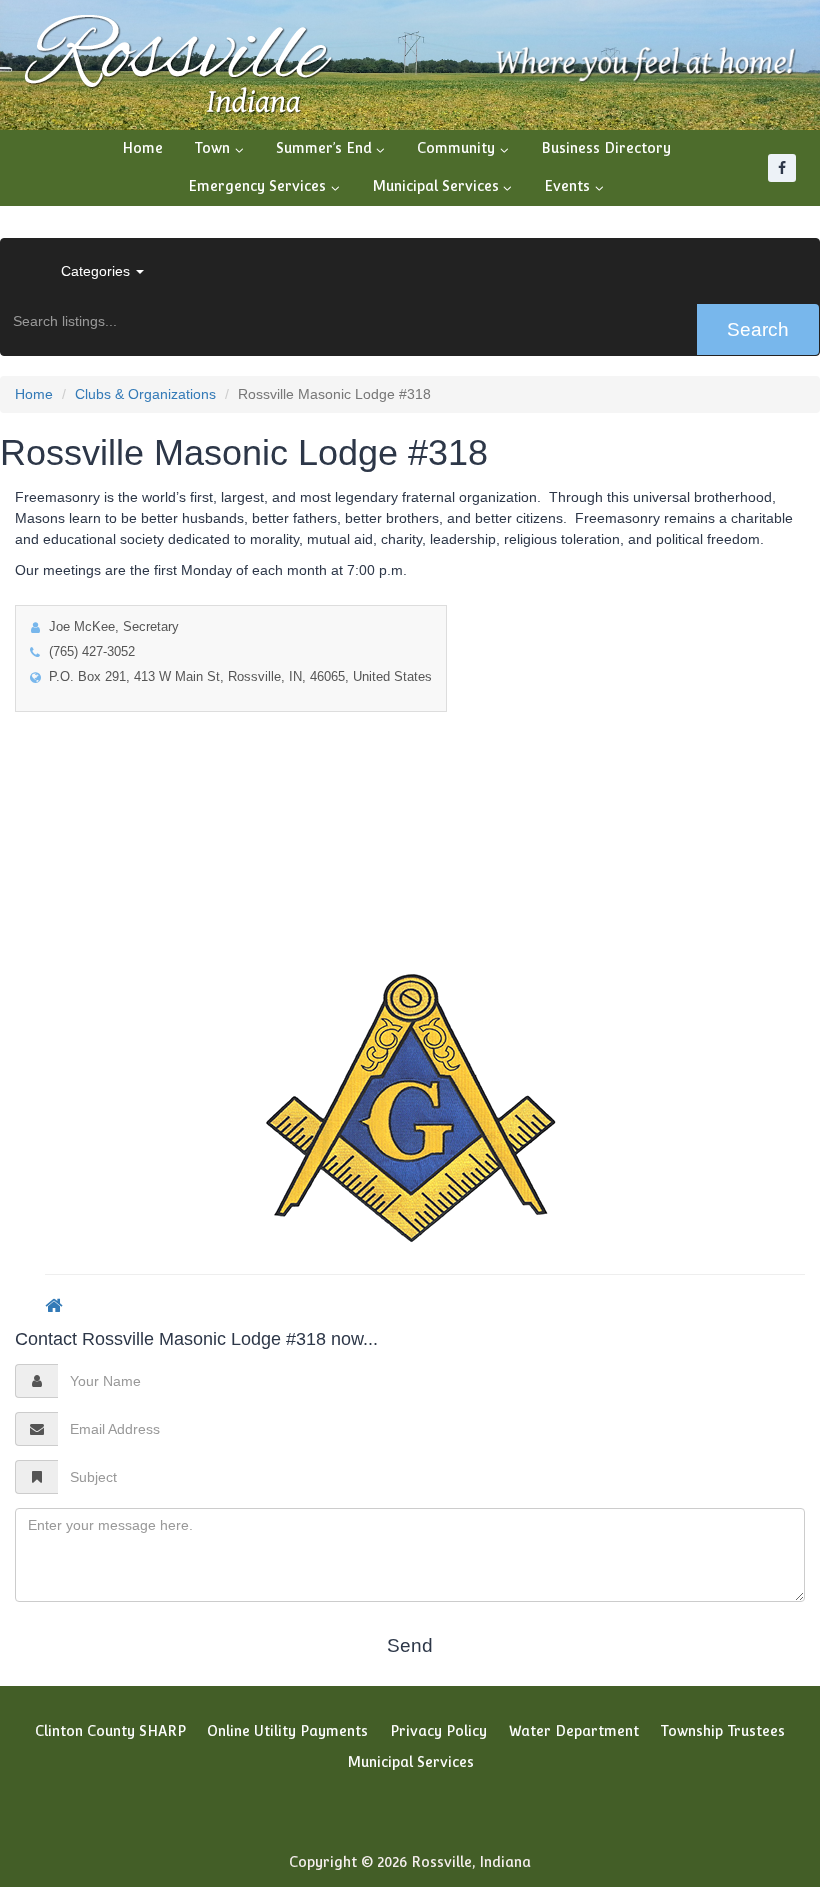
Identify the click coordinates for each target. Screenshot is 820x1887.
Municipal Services (410, 1762)
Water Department (574, 1731)
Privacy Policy (438, 1731)
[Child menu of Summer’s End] (331, 149)
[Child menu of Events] (574, 187)
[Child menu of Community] (463, 149)
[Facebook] (782, 168)
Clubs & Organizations (145, 394)
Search (758, 329)
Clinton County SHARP (110, 1731)
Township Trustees (722, 1731)
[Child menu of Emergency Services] (264, 187)
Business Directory (606, 148)
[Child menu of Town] (219, 149)
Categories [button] (97, 271)
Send (410, 1645)
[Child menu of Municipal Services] (442, 187)
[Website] (53, 1305)
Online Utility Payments (287, 1731)
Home (142, 148)
